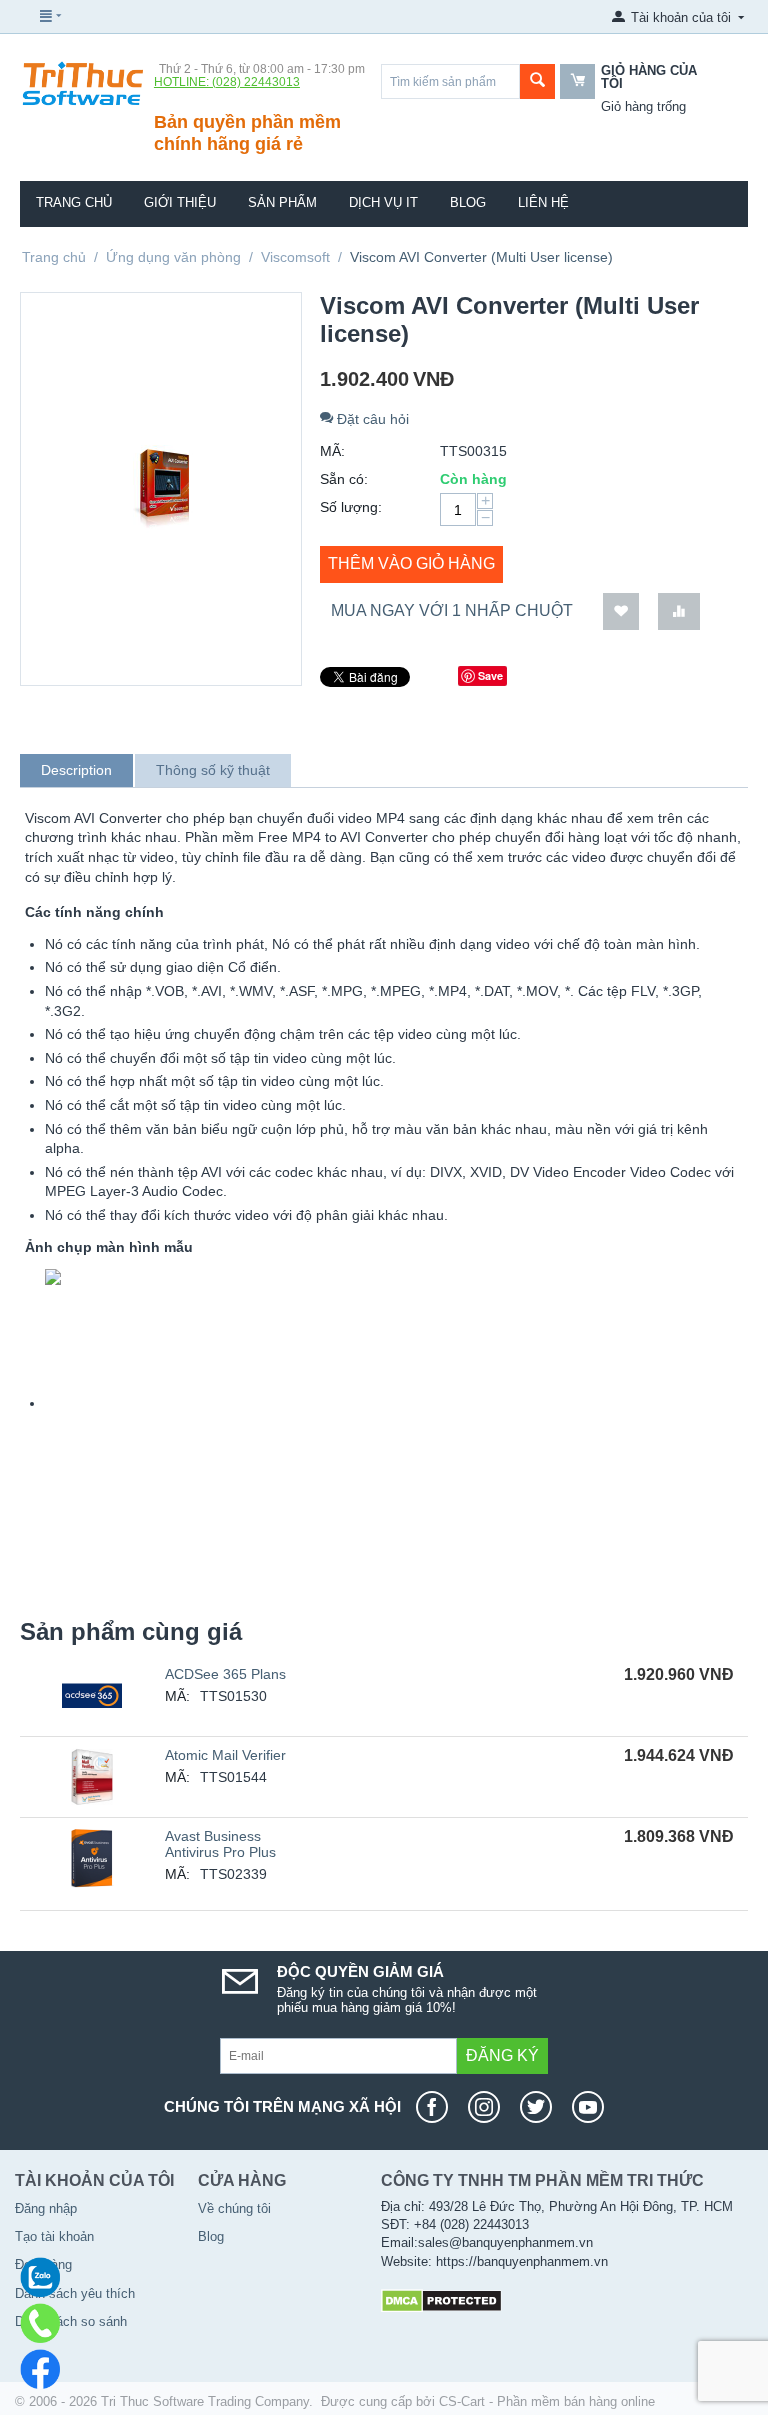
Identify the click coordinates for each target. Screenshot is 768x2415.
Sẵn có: (344, 479)
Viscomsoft (295, 257)
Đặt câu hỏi (371, 419)
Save (490, 675)
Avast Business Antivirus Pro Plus (220, 1844)
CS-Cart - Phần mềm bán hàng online (547, 2401)
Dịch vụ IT (383, 202)
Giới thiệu (180, 202)
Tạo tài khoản (54, 2236)
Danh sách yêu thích (75, 2293)
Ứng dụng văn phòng (173, 257)
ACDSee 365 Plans (225, 1674)
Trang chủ (74, 202)
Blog (468, 202)
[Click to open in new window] (53, 1403)
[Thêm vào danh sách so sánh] (679, 611)
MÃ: (332, 451)
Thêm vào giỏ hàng (411, 563)
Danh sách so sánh (71, 2321)
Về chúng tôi (234, 2208)
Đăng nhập (46, 2208)
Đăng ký (502, 2055)
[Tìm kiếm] (537, 81)
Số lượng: (351, 507)
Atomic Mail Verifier (225, 1755)
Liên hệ (543, 202)
